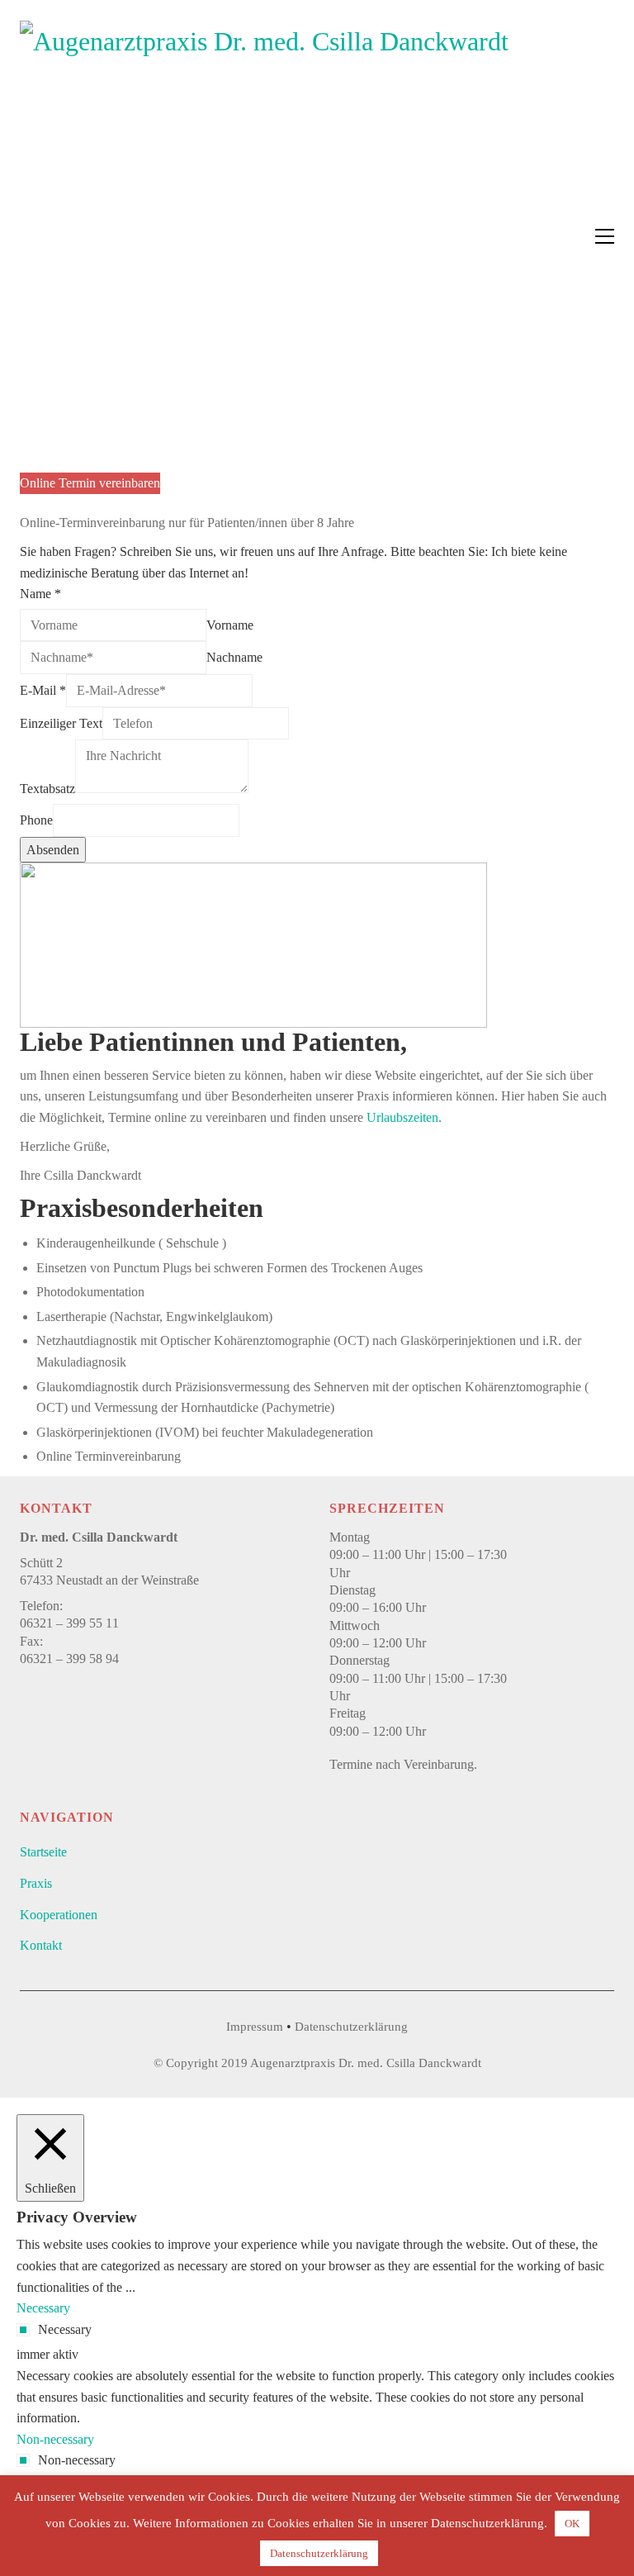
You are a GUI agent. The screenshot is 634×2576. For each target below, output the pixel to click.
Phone (36, 820)
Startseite (43, 1852)
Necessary (65, 2329)
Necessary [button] (43, 2308)
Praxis (36, 1883)
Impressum (255, 2027)
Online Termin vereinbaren (90, 483)
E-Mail (43, 690)
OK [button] (572, 2524)
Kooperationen (59, 1915)
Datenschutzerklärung (351, 2027)
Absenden (53, 850)
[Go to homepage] (264, 236)
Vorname (230, 625)
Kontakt (41, 1945)
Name (40, 594)
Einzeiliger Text (61, 723)
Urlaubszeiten (402, 1117)
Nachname (234, 657)
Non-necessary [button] (55, 2439)
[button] (605, 236)
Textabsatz (47, 789)
